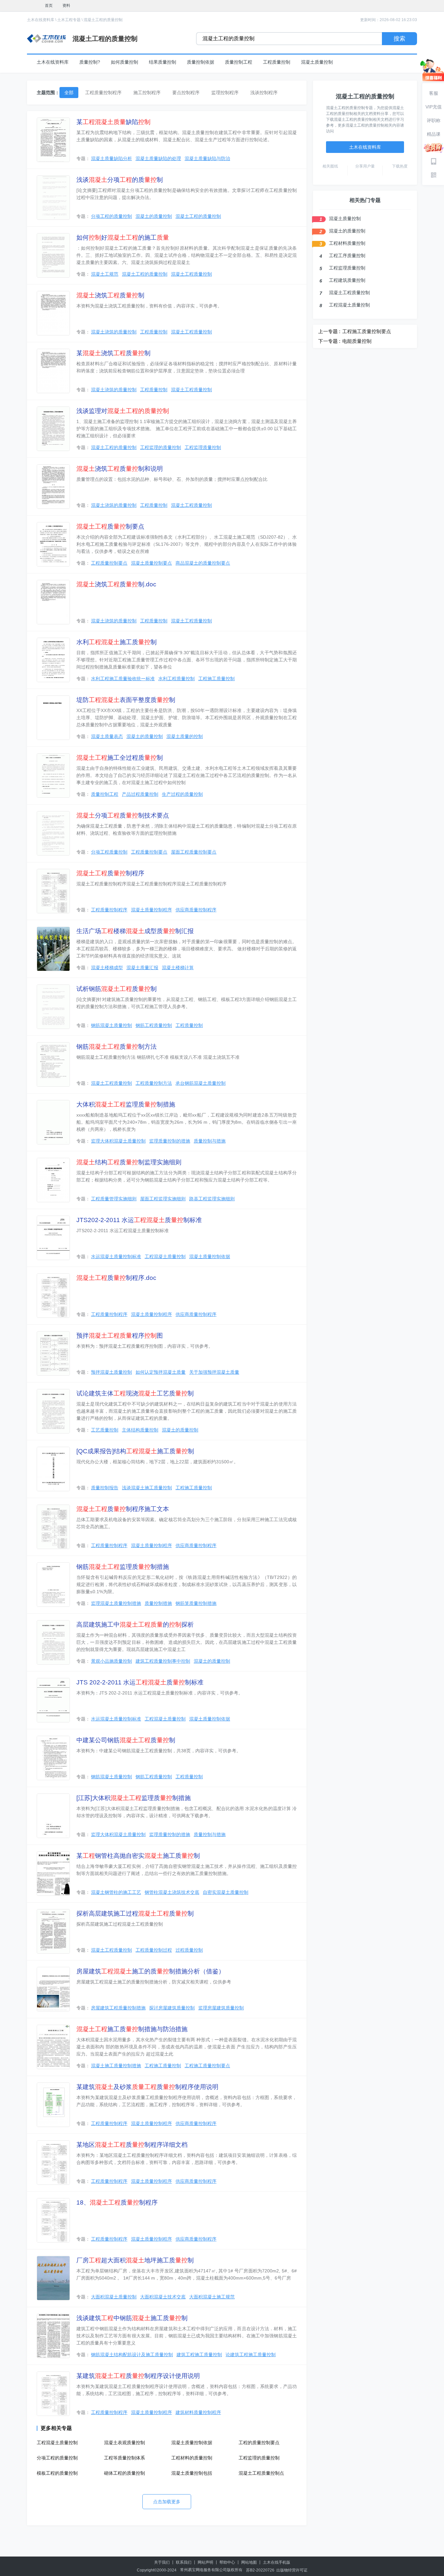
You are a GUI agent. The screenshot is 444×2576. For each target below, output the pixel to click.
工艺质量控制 (105, 1430)
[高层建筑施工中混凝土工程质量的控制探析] (53, 1642)
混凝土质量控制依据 (210, 1257)
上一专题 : (329, 331)
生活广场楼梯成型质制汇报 (135, 931)
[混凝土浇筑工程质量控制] (53, 313)
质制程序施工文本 (123, 1509)
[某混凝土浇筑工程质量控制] (53, 371)
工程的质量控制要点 (259, 2443)
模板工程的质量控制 (57, 2473)
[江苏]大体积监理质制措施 (134, 1798)
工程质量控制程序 (109, 910)
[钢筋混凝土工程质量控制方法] (53, 1064)
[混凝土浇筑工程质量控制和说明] (53, 487)
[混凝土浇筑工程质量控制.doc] (53, 602)
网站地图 (249, 2562)
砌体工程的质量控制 (124, 2473)
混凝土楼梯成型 (107, 968)
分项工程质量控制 (109, 852)
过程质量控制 (189, 1950)
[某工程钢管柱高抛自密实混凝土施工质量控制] (53, 1874)
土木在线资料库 (41, 20)
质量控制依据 (201, 62)
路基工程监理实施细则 (212, 1199)
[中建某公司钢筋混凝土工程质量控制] (53, 1758)
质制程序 (110, 873)
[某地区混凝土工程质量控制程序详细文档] (53, 2163)
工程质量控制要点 (109, 563)
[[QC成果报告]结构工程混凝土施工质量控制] (53, 1469)
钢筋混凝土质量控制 (111, 1025)
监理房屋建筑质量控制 (221, 2008)
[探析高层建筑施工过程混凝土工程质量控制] (53, 1931)
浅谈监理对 (123, 411)
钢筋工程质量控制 (154, 1025)
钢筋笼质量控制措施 (196, 1603)
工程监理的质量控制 (161, 447)
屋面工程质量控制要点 (194, 852)
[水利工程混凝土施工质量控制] (53, 660)
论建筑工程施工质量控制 (251, 2355)
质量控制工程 (239, 62)
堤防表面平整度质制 (126, 700)
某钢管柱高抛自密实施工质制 (138, 1856)
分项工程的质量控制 (111, 216)
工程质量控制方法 (154, 1083)
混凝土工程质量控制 (191, 274)
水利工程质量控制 (176, 679)
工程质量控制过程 (154, 1950)
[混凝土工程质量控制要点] (53, 544)
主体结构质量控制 (140, 1430)
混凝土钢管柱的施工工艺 (116, 1892)
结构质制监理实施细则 (129, 1162)
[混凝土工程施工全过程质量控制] (53, 775)
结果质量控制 (163, 62)
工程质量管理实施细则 (114, 1199)
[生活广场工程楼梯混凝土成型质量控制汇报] (53, 949)
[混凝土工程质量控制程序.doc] (53, 1296)
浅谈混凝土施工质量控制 (147, 1488)
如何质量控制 (124, 62)
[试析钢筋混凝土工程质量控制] (53, 1007)
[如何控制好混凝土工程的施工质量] (53, 255)
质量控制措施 (158, 1603)
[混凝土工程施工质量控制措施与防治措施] (53, 2047)
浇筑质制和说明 (120, 469)
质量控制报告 (105, 1488)
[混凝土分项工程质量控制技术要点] (53, 833)
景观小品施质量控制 (111, 1661)
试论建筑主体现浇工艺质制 (135, 1393)
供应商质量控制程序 (196, 910)
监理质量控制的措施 (170, 1141)
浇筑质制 (110, 295)
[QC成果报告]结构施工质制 (135, 1451)
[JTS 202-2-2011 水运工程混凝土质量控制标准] (53, 1700)
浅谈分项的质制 (120, 180)
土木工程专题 (69, 20)
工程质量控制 (277, 62)
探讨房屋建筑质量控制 (172, 2008)
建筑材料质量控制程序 (198, 2412)
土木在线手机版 (277, 2562)
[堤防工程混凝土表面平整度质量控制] (53, 718)
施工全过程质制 (120, 758)
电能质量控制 (357, 341)
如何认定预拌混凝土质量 (161, 1372)
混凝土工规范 (105, 274)
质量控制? (90, 62)
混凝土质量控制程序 (151, 910)
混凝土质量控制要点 (151, 563)
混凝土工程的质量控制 (103, 20)
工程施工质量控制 (216, 679)
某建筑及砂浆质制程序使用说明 (147, 2087)
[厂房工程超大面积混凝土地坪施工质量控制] (53, 2278)
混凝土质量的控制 (185, 736)
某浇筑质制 (113, 353)
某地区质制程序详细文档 (132, 2145)
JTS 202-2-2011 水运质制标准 (140, 1682)
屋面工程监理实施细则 (163, 1199)
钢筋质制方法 (117, 1047)
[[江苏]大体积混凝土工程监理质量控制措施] (53, 1816)
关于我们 (162, 2562)
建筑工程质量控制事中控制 (163, 1661)
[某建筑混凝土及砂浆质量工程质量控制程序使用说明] (53, 2105)
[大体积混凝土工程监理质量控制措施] (53, 1122)
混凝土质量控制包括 (192, 2473)
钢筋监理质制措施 (123, 1567)
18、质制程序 (117, 2202)
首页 (49, 6)
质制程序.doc (116, 1278)
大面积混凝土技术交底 (163, 2297)
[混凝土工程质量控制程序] (53, 891)
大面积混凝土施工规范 (212, 2297)
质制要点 (110, 526)
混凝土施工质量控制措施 (116, 2066)
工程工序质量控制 (347, 256)
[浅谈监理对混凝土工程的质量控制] (53, 429)
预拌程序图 (120, 1336)
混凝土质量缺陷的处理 (158, 158)
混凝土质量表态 (107, 736)
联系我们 (184, 2562)
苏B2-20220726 (260, 2570)
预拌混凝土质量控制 (111, 1372)
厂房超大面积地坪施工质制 (135, 2260)
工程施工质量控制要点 (207, 2066)
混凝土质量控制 (317, 62)
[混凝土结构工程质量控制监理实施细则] (53, 1180)
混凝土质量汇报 (142, 968)
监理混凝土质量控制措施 (116, 1603)
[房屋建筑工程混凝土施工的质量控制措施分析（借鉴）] (53, 1989)
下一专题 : (329, 341)
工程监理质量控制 (203, 447)
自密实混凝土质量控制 (226, 1892)
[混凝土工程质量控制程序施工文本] (53, 1527)
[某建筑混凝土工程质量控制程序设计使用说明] (53, 2394)
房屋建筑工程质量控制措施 (118, 2008)
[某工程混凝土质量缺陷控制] (53, 140)
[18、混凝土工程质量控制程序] (53, 2220)
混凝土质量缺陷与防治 (207, 158)
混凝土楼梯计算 (178, 968)
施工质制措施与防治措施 (132, 2029)
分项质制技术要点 (123, 815)
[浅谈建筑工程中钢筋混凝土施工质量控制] (53, 2336)
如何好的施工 (123, 238)
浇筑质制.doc (116, 584)
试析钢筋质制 (117, 989)
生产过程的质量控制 (182, 794)
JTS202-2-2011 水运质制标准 (139, 1220)
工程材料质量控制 (347, 243)
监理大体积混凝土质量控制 (118, 1141)
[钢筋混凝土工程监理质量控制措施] (53, 1585)
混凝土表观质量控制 (124, 2443)
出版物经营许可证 (292, 2570)
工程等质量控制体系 (124, 2458)
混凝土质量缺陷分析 (111, 158)
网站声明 (205, 2562)
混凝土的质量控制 (154, 216)
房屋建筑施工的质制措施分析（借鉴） (150, 1971)
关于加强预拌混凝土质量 (214, 1372)
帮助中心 (227, 2562)
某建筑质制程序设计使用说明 (138, 2376)
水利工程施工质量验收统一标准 (123, 679)
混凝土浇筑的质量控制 (114, 332)
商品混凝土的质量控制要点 (203, 563)
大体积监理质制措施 (126, 1104)
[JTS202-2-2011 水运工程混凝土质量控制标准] (53, 1238)
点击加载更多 (167, 2502)
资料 (66, 6)
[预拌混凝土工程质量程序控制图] (53, 1353)
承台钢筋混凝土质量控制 (201, 1083)
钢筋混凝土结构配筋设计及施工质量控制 (132, 2355)
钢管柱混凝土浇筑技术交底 (172, 1892)
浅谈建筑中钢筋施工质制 (132, 2318)
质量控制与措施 (210, 1141)
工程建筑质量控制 (347, 280)
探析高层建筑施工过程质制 (135, 1913)
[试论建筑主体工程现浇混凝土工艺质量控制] (53, 1411)
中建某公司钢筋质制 (126, 1740)
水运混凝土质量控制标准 (116, 1257)
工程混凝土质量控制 (165, 1257)
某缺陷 (113, 122)
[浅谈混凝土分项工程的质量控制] (53, 198)
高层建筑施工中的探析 (135, 1625)
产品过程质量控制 (140, 794)
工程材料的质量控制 (192, 2458)
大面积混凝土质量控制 (114, 2297)
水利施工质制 (117, 642)
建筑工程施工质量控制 (199, 2355)
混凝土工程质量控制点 (261, 2473)
